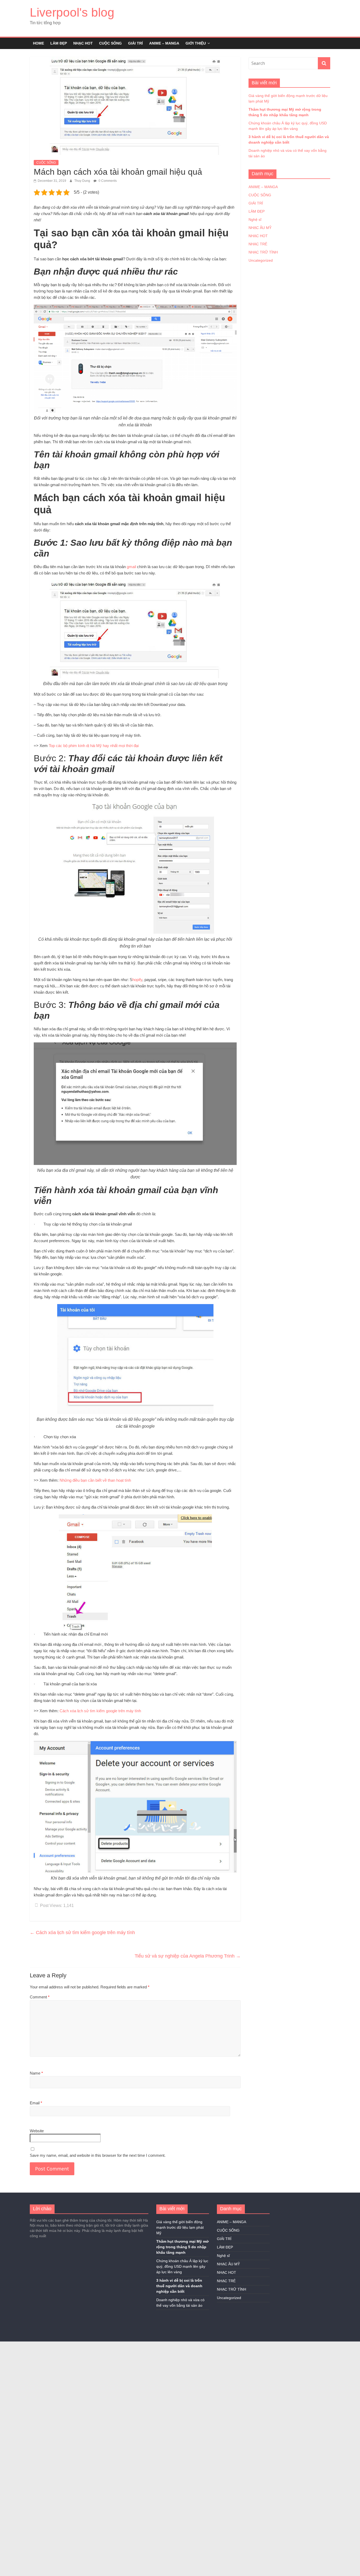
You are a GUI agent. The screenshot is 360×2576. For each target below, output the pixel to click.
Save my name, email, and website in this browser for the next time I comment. (98, 2155)
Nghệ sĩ (255, 219)
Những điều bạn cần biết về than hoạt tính (95, 1480)
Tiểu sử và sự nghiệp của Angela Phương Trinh (188, 1956)
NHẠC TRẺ (258, 244)
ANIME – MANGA (164, 43)
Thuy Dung (83, 181)
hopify (137, 980)
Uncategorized (261, 260)
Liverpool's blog (72, 12)
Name (36, 2073)
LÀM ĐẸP (59, 43)
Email (36, 2103)
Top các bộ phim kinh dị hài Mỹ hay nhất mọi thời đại (94, 746)
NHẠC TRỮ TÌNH (263, 252)
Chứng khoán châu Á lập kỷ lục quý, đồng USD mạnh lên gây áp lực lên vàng (182, 2266)
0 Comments (107, 181)
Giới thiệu (196, 43)
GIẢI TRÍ (135, 43)
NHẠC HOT (83, 43)
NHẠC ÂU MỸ (260, 228)
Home (38, 43)
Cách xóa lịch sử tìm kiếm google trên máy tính (100, 1711)
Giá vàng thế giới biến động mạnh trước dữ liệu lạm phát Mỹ (180, 2227)
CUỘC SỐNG (110, 43)
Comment (40, 1997)
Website (37, 2131)
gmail (131, 567)
